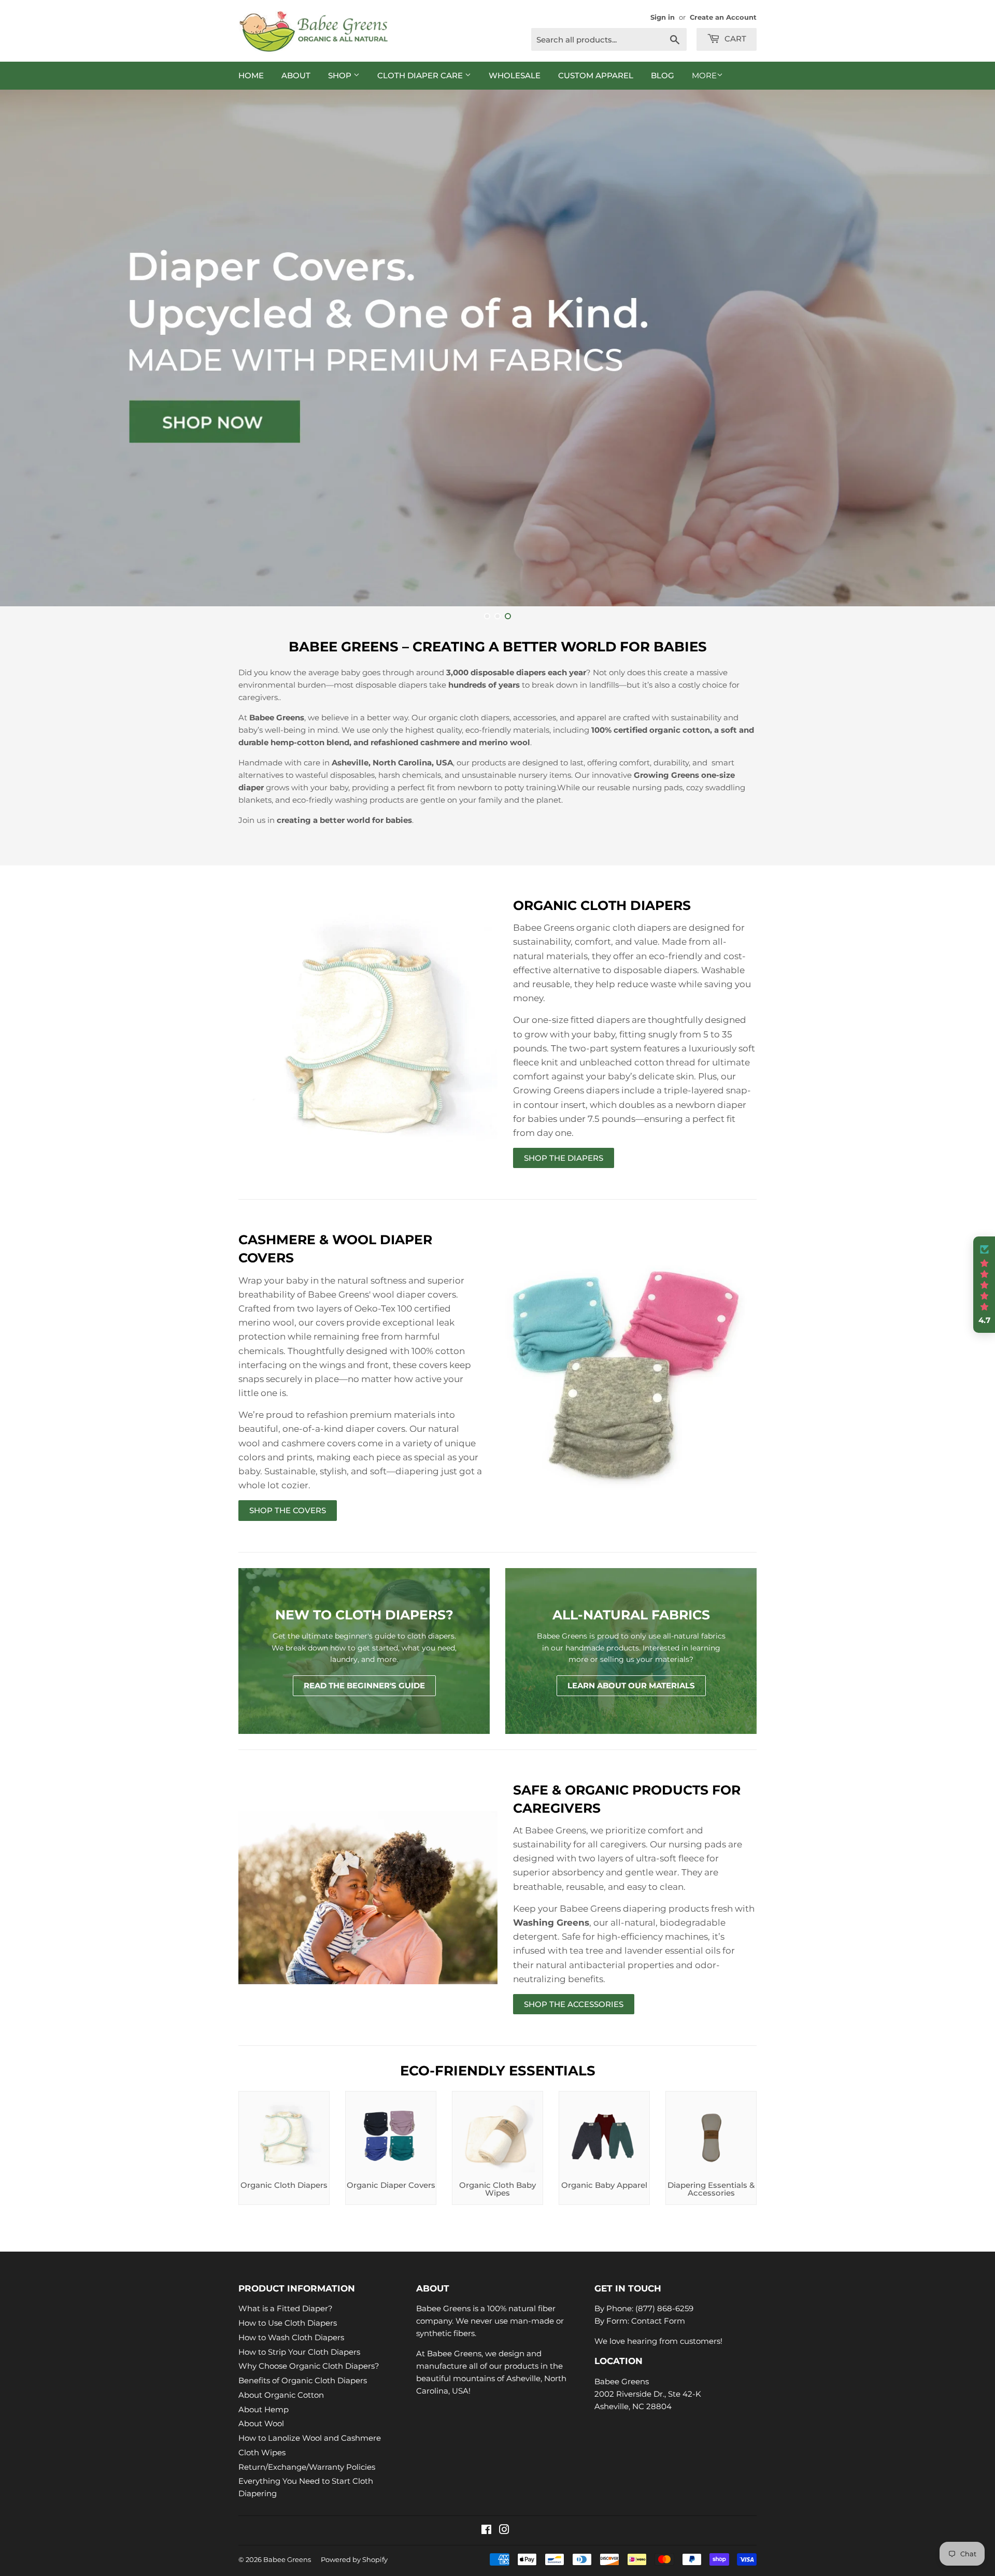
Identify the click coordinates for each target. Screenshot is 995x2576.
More (704, 75)
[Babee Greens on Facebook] (486, 2531)
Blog (663, 75)
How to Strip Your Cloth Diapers (299, 2352)
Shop (341, 75)
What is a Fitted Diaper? (286, 2308)
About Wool (261, 2423)
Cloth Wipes (262, 2452)
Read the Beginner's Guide (364, 1685)
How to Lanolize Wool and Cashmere (310, 2438)
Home (251, 75)
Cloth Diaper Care (421, 75)
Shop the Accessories (574, 2004)
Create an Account (723, 17)
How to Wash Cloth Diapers (291, 2337)
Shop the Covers (288, 1510)
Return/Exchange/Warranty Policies (307, 2467)
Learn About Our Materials (631, 1685)
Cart (734, 39)
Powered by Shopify (354, 2559)
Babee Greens (287, 2559)
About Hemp (264, 2409)
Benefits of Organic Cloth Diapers (303, 2380)
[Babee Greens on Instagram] (504, 2531)
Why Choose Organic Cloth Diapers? (309, 2366)
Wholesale (515, 75)
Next (973, 348)
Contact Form (658, 2321)
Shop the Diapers (564, 1158)
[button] (984, 1285)
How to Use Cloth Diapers (288, 2323)
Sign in (663, 17)
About (296, 75)
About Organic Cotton (281, 2395)
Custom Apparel (596, 75)
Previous (22, 348)
